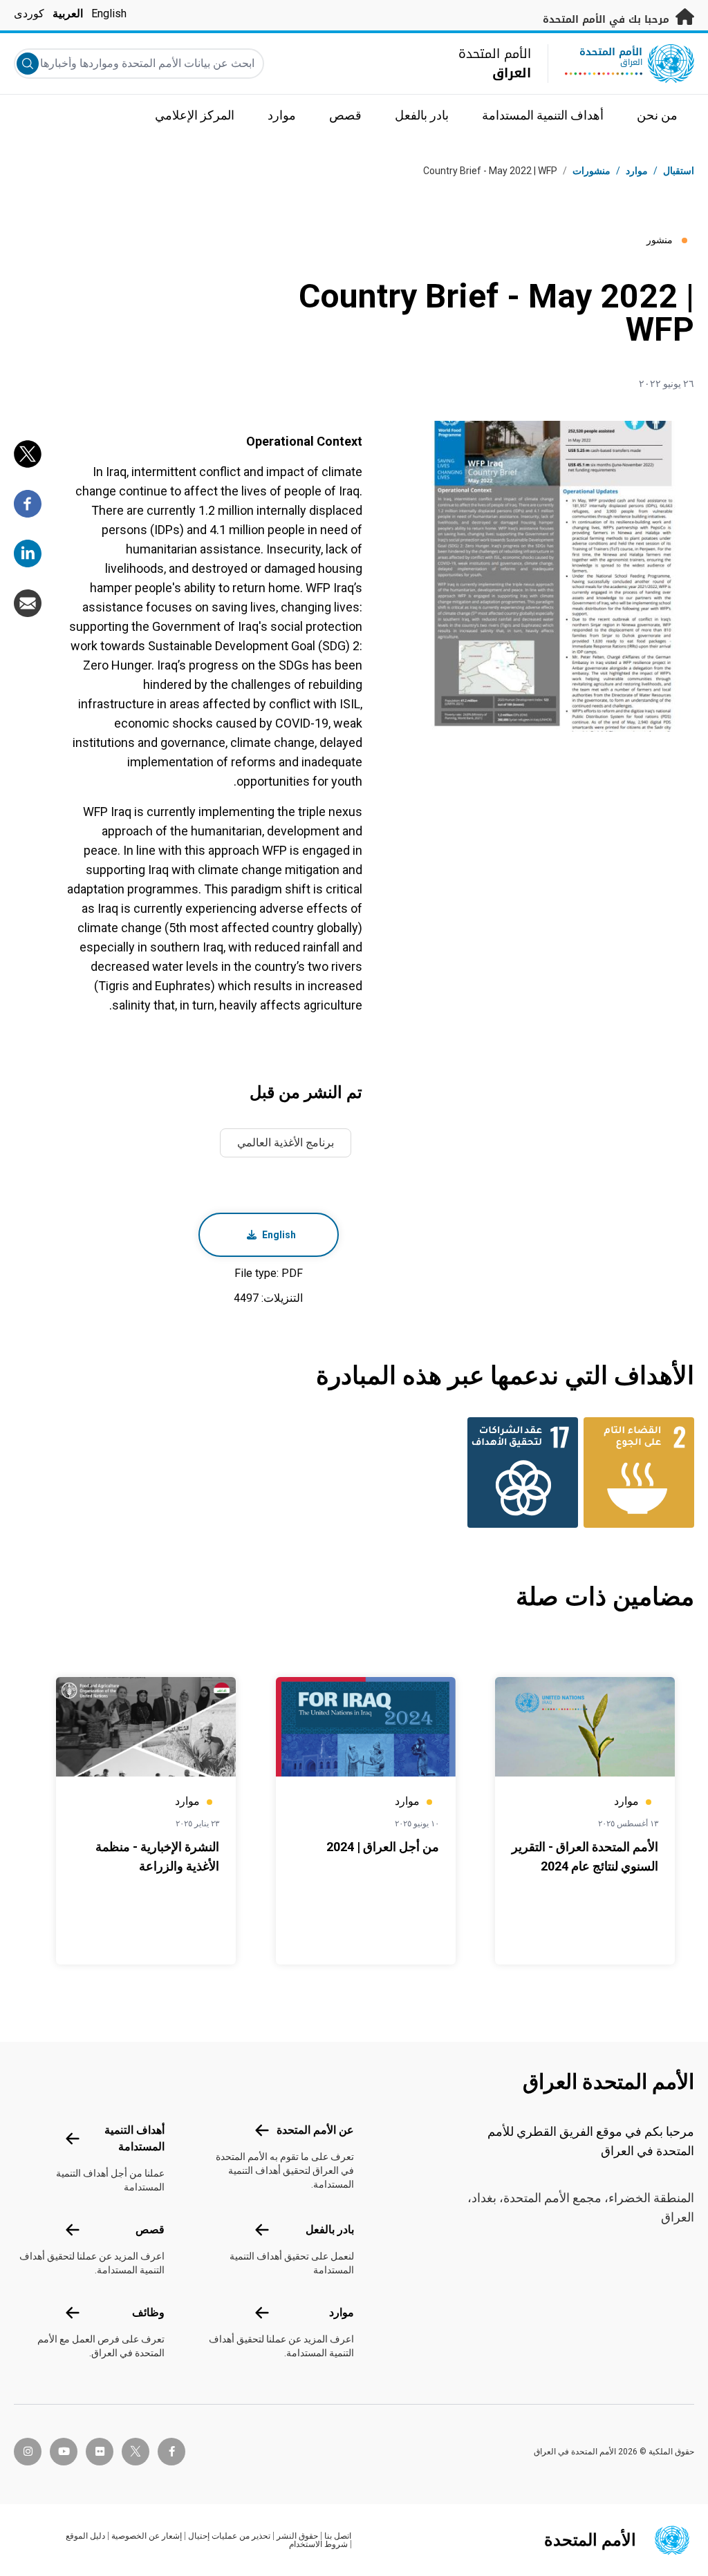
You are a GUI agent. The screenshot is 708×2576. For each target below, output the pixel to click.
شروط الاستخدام (318, 2544)
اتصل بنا (338, 2536)
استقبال (679, 171)
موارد (342, 2312)
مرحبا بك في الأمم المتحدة (608, 20)
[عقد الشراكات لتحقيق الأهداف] (528, 1472)
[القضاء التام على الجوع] (644, 1472)
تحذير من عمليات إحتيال (229, 2536)
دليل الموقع (85, 2536)
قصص (150, 2229)
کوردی (29, 13)
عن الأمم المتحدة (315, 2130)
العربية (68, 13)
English (109, 13)
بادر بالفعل (330, 2229)
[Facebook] (28, 504)
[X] (28, 454)
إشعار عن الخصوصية (147, 2536)
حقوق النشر (297, 2536)
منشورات (591, 171)
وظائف (148, 2312)
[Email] (28, 603)
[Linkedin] (28, 553)
